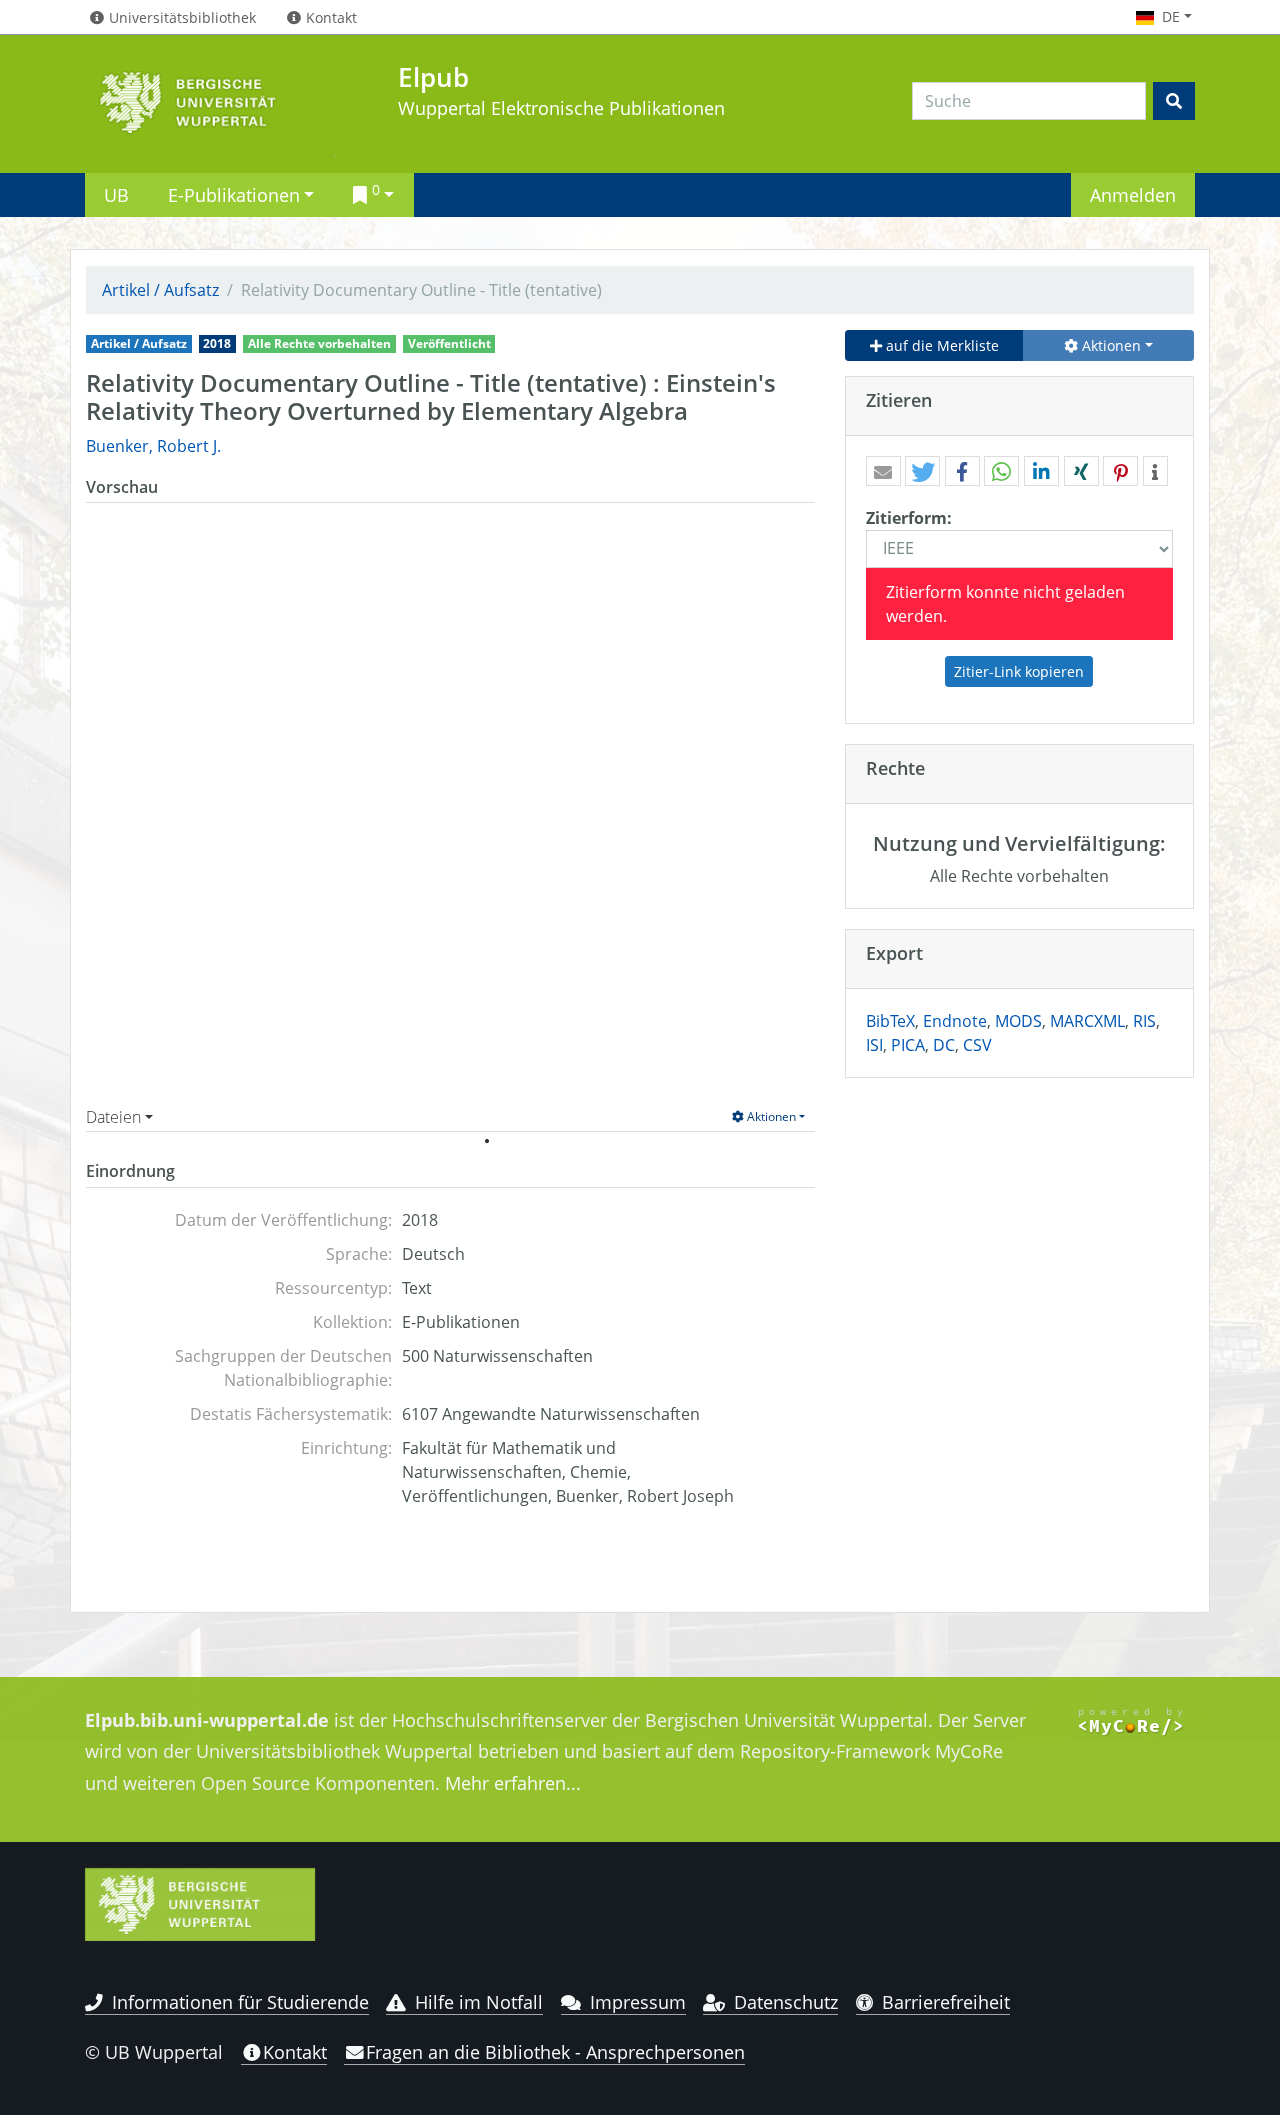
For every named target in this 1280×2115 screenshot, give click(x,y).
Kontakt (295, 2052)
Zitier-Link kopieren (1019, 671)
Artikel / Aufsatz (160, 290)
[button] (883, 472)
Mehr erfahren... (513, 1783)
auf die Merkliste (940, 345)
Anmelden (1133, 194)
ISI (874, 1045)
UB (116, 194)
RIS (1144, 1021)
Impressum (638, 2002)
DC (944, 1045)
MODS (1018, 1021)
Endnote (955, 1021)
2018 (217, 343)
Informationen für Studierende (240, 2002)
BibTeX (890, 1021)
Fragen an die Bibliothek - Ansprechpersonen (555, 2052)
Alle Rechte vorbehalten (319, 343)
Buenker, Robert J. (153, 446)
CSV (977, 1045)
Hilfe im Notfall (479, 2002)
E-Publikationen (234, 194)
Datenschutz (786, 2002)
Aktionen (770, 1116)
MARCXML (1087, 1021)
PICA (908, 1045)
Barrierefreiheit (946, 2002)
